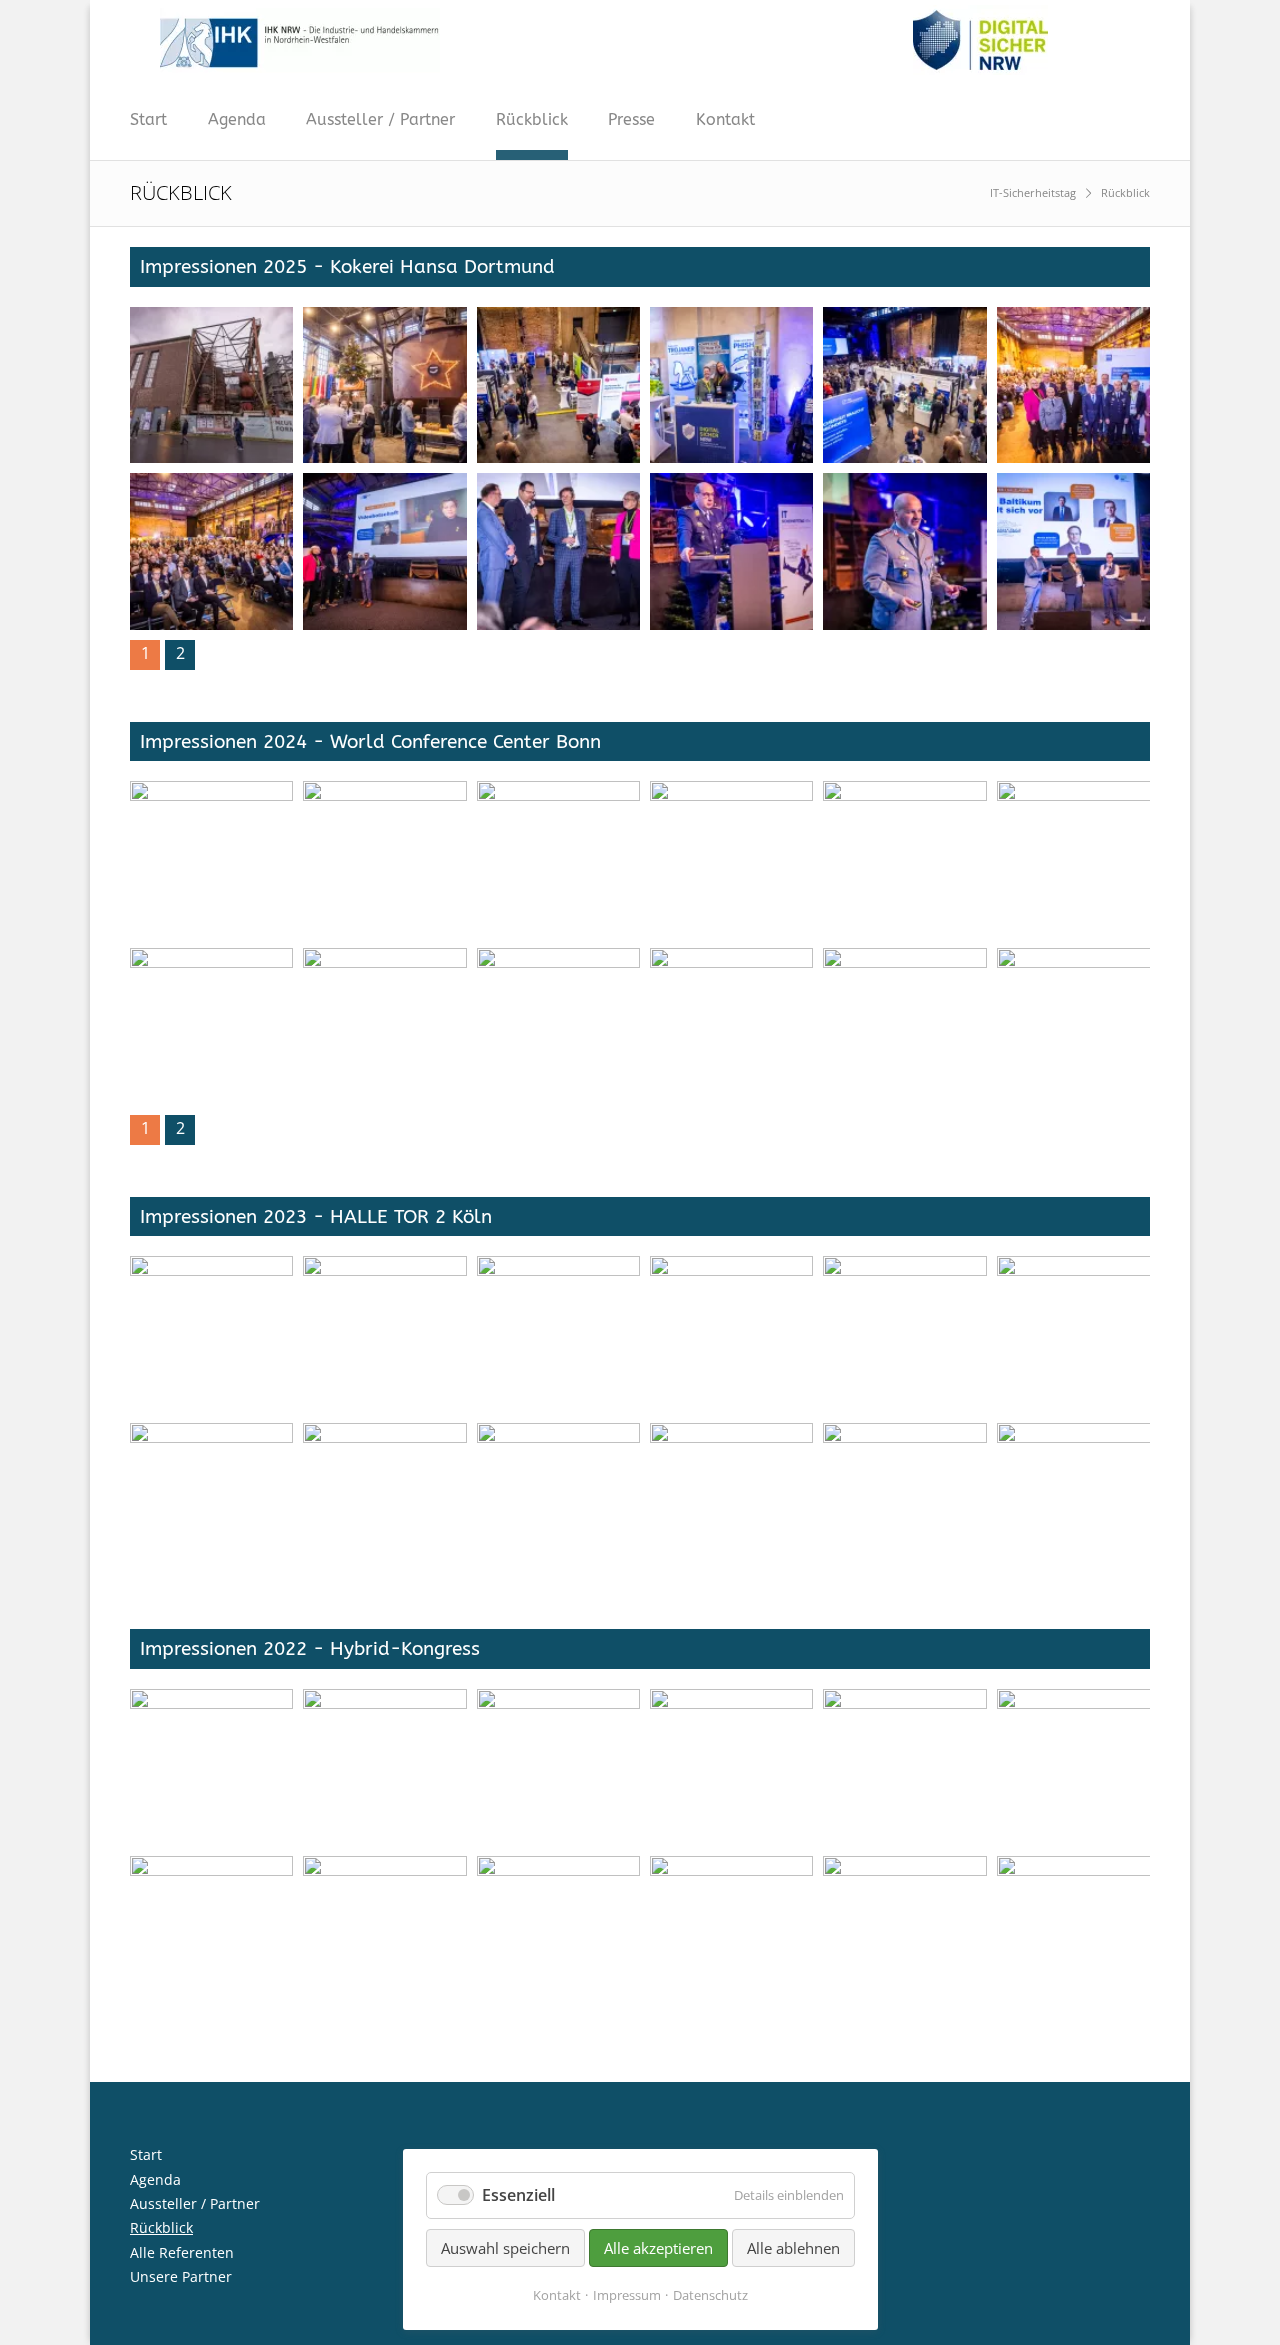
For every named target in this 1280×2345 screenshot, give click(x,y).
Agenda (237, 119)
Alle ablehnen (793, 2248)
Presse (631, 119)
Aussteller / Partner (380, 119)
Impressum (627, 2295)
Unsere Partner (181, 2276)
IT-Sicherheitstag (1033, 192)
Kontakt (725, 119)
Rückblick (532, 119)
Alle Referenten (182, 2252)
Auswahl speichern (505, 2248)
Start (148, 119)
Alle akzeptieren (658, 2248)
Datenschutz (710, 2295)
